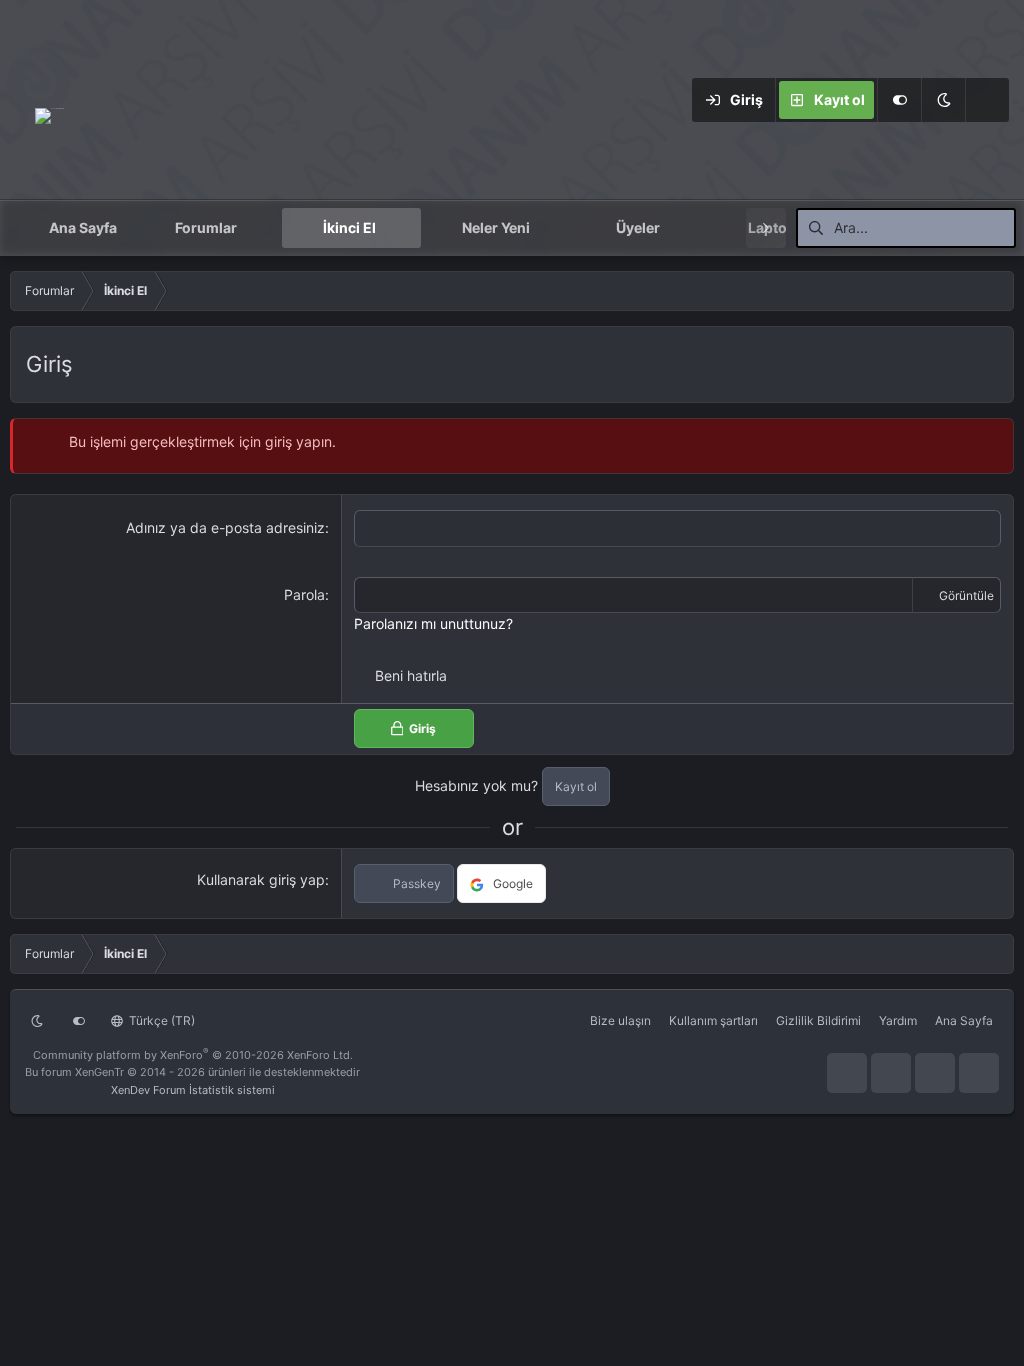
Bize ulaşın (620, 1020)
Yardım (898, 1020)
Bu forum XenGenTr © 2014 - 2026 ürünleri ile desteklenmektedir (192, 1072)
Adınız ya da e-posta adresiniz (225, 527)
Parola (304, 594)
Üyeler (638, 227)
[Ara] (987, 100)
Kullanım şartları (713, 1020)
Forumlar (206, 227)
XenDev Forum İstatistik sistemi (193, 1090)
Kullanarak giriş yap (261, 879)
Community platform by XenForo (193, 1055)
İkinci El (349, 227)
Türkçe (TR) (160, 1020)
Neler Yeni (496, 227)
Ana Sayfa (83, 227)
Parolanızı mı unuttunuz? (433, 623)
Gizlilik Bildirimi (818, 1020)
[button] (943, 100)
